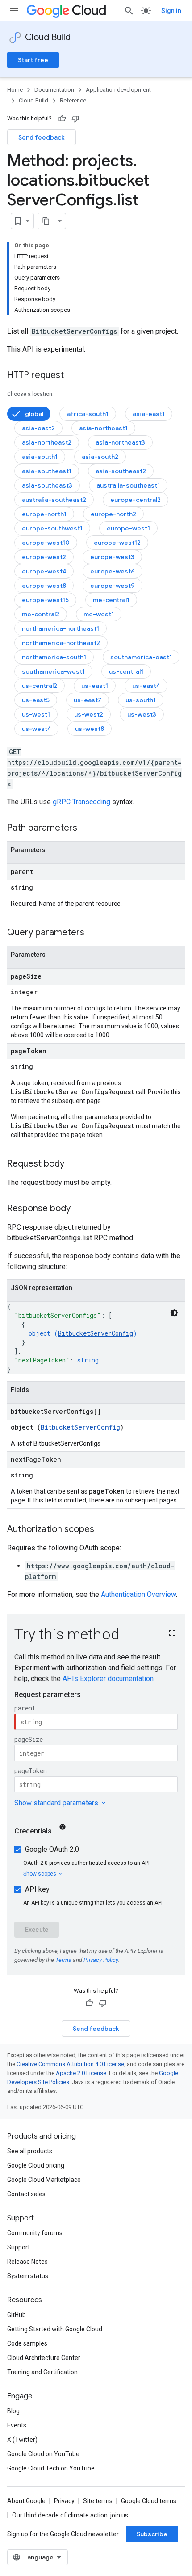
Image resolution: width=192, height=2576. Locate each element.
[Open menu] (14, 11)
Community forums (35, 2233)
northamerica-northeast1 (61, 628)
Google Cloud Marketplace (44, 2180)
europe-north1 (44, 514)
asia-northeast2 (47, 442)
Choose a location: (30, 394)
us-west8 (90, 729)
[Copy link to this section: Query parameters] (93, 933)
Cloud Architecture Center (44, 2358)
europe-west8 (44, 586)
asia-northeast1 (103, 428)
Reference (73, 100)
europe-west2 (44, 557)
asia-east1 (149, 414)
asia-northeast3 (120, 442)
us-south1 (141, 700)
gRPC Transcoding (81, 802)
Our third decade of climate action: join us (70, 2515)
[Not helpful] (75, 119)
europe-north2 (113, 514)
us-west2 (89, 714)
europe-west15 (45, 600)
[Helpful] (62, 119)
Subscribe (152, 2534)
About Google (26, 2501)
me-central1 (111, 600)
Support (19, 2247)
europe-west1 (128, 528)
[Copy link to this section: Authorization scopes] (103, 1530)
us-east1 (95, 686)
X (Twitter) (22, 2440)
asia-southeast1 (47, 471)
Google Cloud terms (149, 2501)
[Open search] (129, 11)
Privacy (64, 2501)
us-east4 (146, 686)
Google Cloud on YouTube (43, 2454)
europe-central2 (136, 500)
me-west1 (99, 614)
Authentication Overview (138, 1594)
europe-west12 (117, 543)
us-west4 (36, 729)
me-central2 (41, 614)
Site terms (98, 2501)
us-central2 (40, 686)
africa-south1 (88, 414)
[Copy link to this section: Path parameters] (86, 828)
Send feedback (42, 137)
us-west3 (142, 714)
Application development (118, 90)
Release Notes (27, 2262)
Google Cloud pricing (36, 2165)
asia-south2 (100, 457)
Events (17, 2425)
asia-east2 (38, 428)
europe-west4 (44, 571)
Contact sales (26, 2194)
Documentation (54, 90)
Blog (13, 2411)
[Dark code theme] (174, 1313)
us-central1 (126, 671)
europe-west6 (113, 571)
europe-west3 (112, 557)
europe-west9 (113, 586)
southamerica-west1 (53, 671)
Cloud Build (48, 37)
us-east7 (88, 700)
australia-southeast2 (54, 500)
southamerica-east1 (141, 657)
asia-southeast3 (47, 485)
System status (28, 2276)
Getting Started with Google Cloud (55, 2329)
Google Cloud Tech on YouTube (51, 2468)
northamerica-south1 (54, 657)
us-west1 (36, 714)
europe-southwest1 (52, 528)
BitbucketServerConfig (96, 1333)
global (34, 414)
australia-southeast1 (128, 485)
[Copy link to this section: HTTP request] (73, 376)
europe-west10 (46, 543)
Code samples (27, 2343)
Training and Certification (42, 2372)
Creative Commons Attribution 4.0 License (70, 2064)
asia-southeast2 (121, 471)
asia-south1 (40, 457)
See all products (30, 2151)
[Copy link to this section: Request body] (73, 1164)
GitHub (17, 2315)
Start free (33, 60)
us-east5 (36, 700)
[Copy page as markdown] (46, 221)
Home (15, 90)
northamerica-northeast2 (61, 643)
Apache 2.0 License (81, 2073)
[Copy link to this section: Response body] (79, 1209)
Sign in (171, 11)
